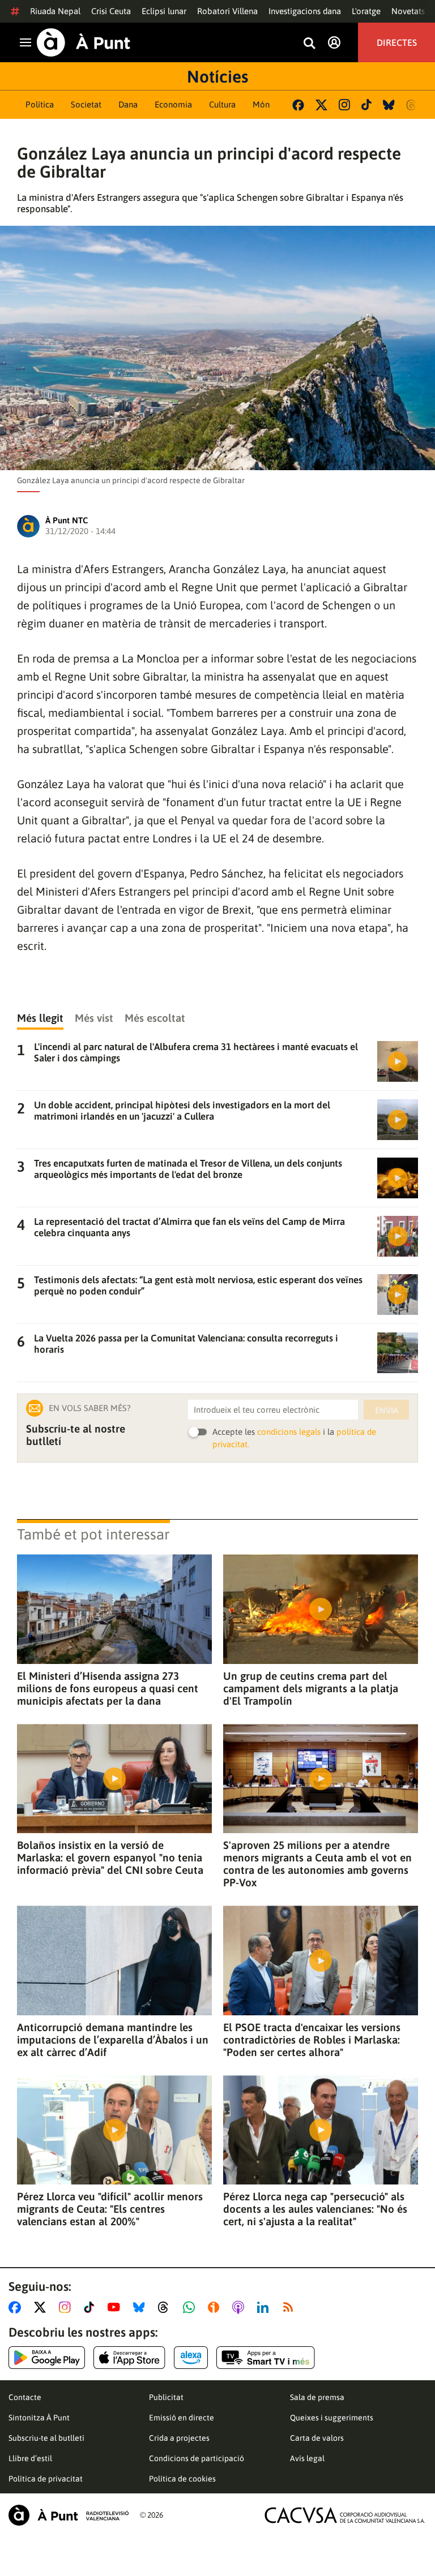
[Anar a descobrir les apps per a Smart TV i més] (266, 2358)
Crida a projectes (179, 2438)
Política (40, 104)
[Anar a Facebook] (17, 2307)
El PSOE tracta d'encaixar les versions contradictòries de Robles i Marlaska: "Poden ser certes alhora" (312, 2040)
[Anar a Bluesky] (141, 2307)
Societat (86, 104)
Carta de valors (317, 2438)
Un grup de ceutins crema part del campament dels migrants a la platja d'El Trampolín (311, 1688)
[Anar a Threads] (166, 2307)
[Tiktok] (366, 105)
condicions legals (289, 1432)
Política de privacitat (46, 2479)
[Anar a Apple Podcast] (240, 2307)
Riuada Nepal (55, 11)
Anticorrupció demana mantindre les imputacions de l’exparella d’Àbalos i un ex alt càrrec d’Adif (113, 2040)
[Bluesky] (389, 105)
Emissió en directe (182, 2418)
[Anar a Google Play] (47, 2358)
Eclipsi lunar (164, 11)
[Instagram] (344, 105)
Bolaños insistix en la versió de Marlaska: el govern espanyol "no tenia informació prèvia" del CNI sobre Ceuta (110, 1857)
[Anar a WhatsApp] (191, 2307)
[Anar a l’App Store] (129, 2358)
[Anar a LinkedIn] (265, 2307)
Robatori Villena (227, 11)
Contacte (25, 2397)
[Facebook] (298, 105)
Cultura (222, 104)
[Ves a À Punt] (84, 42)
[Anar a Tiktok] (91, 2307)
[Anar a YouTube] (116, 2307)
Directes (397, 42)
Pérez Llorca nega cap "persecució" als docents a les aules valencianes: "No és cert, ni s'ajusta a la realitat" (315, 2209)
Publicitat (166, 2397)
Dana (128, 104)
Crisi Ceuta (111, 11)
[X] (321, 105)
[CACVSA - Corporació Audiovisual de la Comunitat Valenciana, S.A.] (345, 2515)
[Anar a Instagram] (67, 2307)
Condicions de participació (197, 2458)
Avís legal (307, 2458)
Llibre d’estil (30, 2458)
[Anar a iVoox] (216, 2307)
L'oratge (366, 11)
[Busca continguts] (309, 44)
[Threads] (412, 105)
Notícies (217, 76)
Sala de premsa (317, 2397)
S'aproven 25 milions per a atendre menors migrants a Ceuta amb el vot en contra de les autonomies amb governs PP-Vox (317, 1864)
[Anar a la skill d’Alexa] (191, 2358)
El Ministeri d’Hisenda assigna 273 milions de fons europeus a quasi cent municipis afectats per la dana (108, 1688)
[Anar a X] (42, 2307)
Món (261, 104)
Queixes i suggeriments (332, 2418)
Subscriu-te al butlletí (46, 2438)
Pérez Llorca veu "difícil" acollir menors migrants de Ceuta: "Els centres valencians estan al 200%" (110, 2209)
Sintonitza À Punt (39, 2418)
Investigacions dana (305, 11)
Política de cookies (182, 2479)
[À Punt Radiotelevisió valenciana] (69, 2515)
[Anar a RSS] (291, 2307)
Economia (173, 104)
